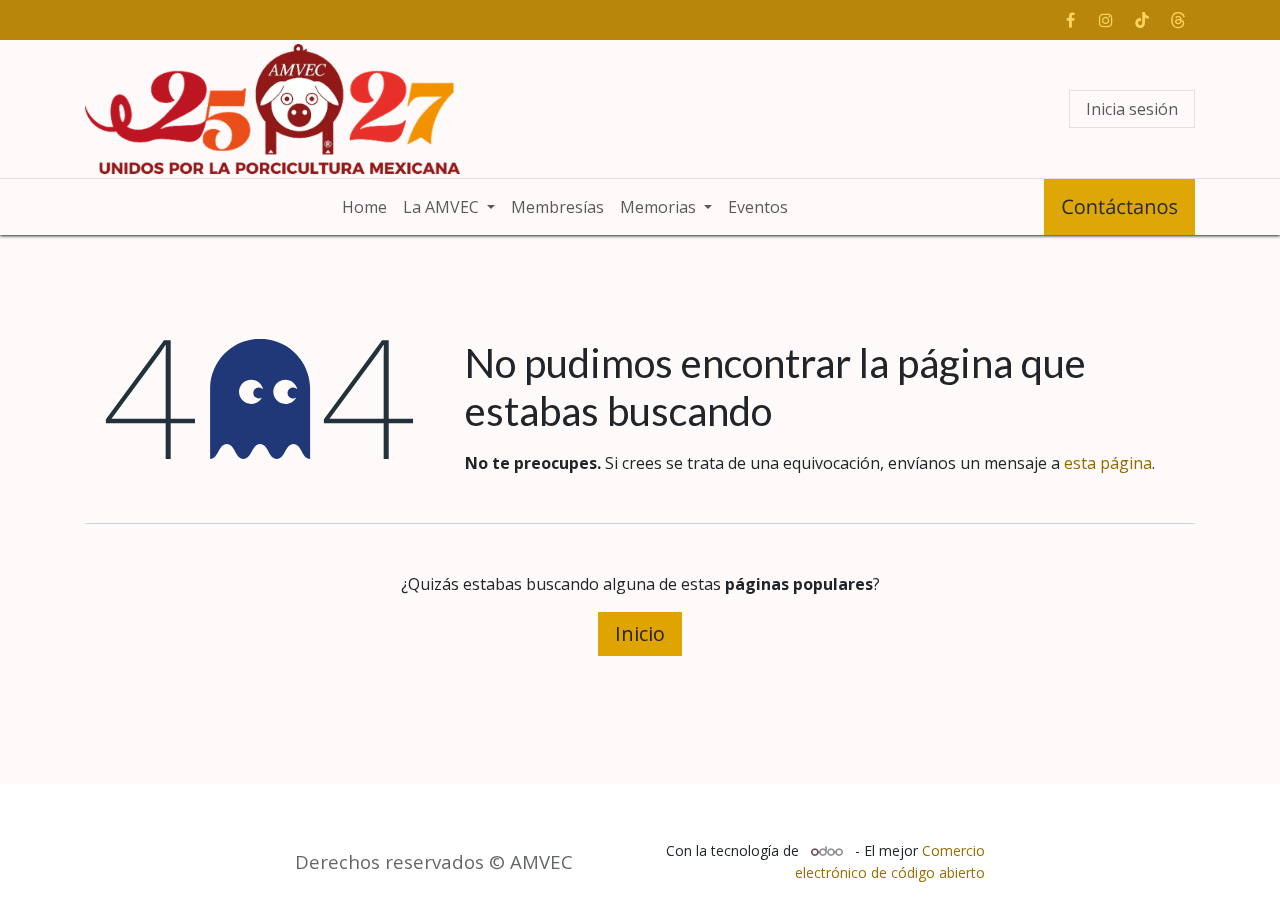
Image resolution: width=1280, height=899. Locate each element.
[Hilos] (1178, 20)
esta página (1108, 463)
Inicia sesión (1132, 109)
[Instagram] (1106, 20)
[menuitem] (364, 207)
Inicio (640, 633)
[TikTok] (1142, 20)
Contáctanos (1119, 206)
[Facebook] (1070, 20)
